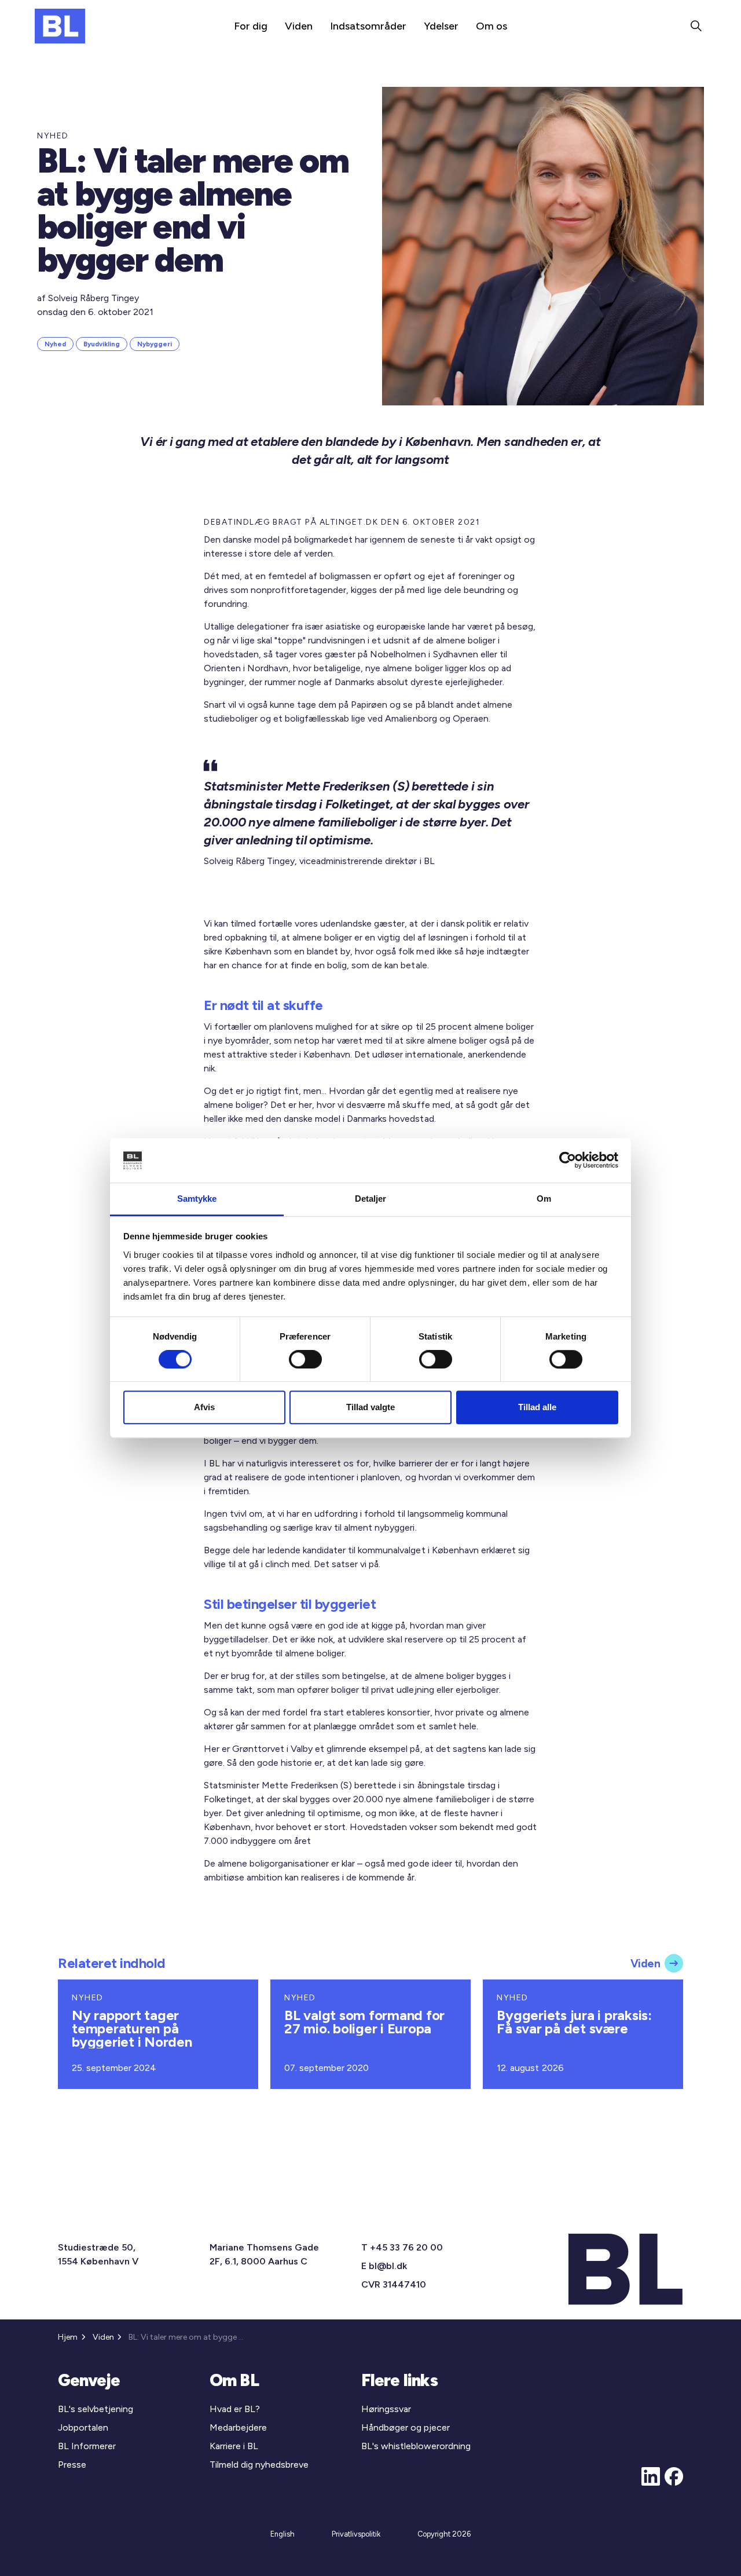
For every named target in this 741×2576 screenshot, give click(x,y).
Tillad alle (537, 1407)
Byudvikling (102, 344)
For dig (251, 26)
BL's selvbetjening (96, 2409)
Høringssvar (386, 2409)
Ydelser (441, 26)
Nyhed (55, 344)
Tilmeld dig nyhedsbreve (259, 2465)
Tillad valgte (370, 1407)
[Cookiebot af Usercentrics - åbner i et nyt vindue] (568, 1161)
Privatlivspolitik (356, 2534)
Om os (491, 26)
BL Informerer (87, 2446)
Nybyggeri (155, 344)
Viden (299, 26)
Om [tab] (544, 1199)
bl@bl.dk (388, 2266)
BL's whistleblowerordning (416, 2446)
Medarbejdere (238, 2427)
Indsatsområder (368, 26)
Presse (72, 2465)
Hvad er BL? (235, 2409)
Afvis (204, 1407)
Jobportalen (83, 2427)
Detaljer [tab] (371, 1199)
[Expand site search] (696, 26)
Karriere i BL (234, 2446)
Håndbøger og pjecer (406, 2427)
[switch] (305, 1359)
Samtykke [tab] (197, 1199)
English (283, 2534)
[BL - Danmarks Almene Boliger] (60, 26)
